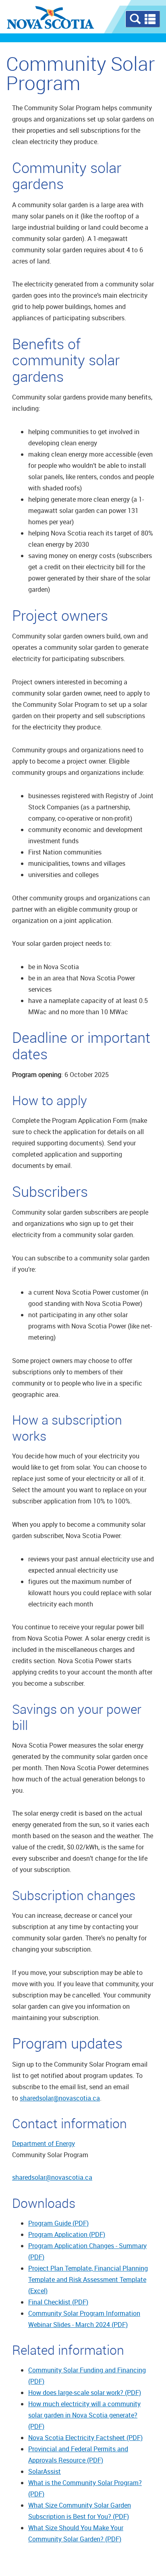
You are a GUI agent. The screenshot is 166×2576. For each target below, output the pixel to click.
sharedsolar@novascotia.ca (60, 2098)
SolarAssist (45, 2471)
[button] (143, 19)
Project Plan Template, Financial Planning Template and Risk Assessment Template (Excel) (88, 2279)
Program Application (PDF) (67, 2234)
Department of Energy (44, 2144)
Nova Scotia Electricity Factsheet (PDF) (85, 2438)
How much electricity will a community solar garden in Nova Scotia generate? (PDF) (84, 2415)
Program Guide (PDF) (58, 2223)
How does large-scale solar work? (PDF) (85, 2393)
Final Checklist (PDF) (58, 2302)
